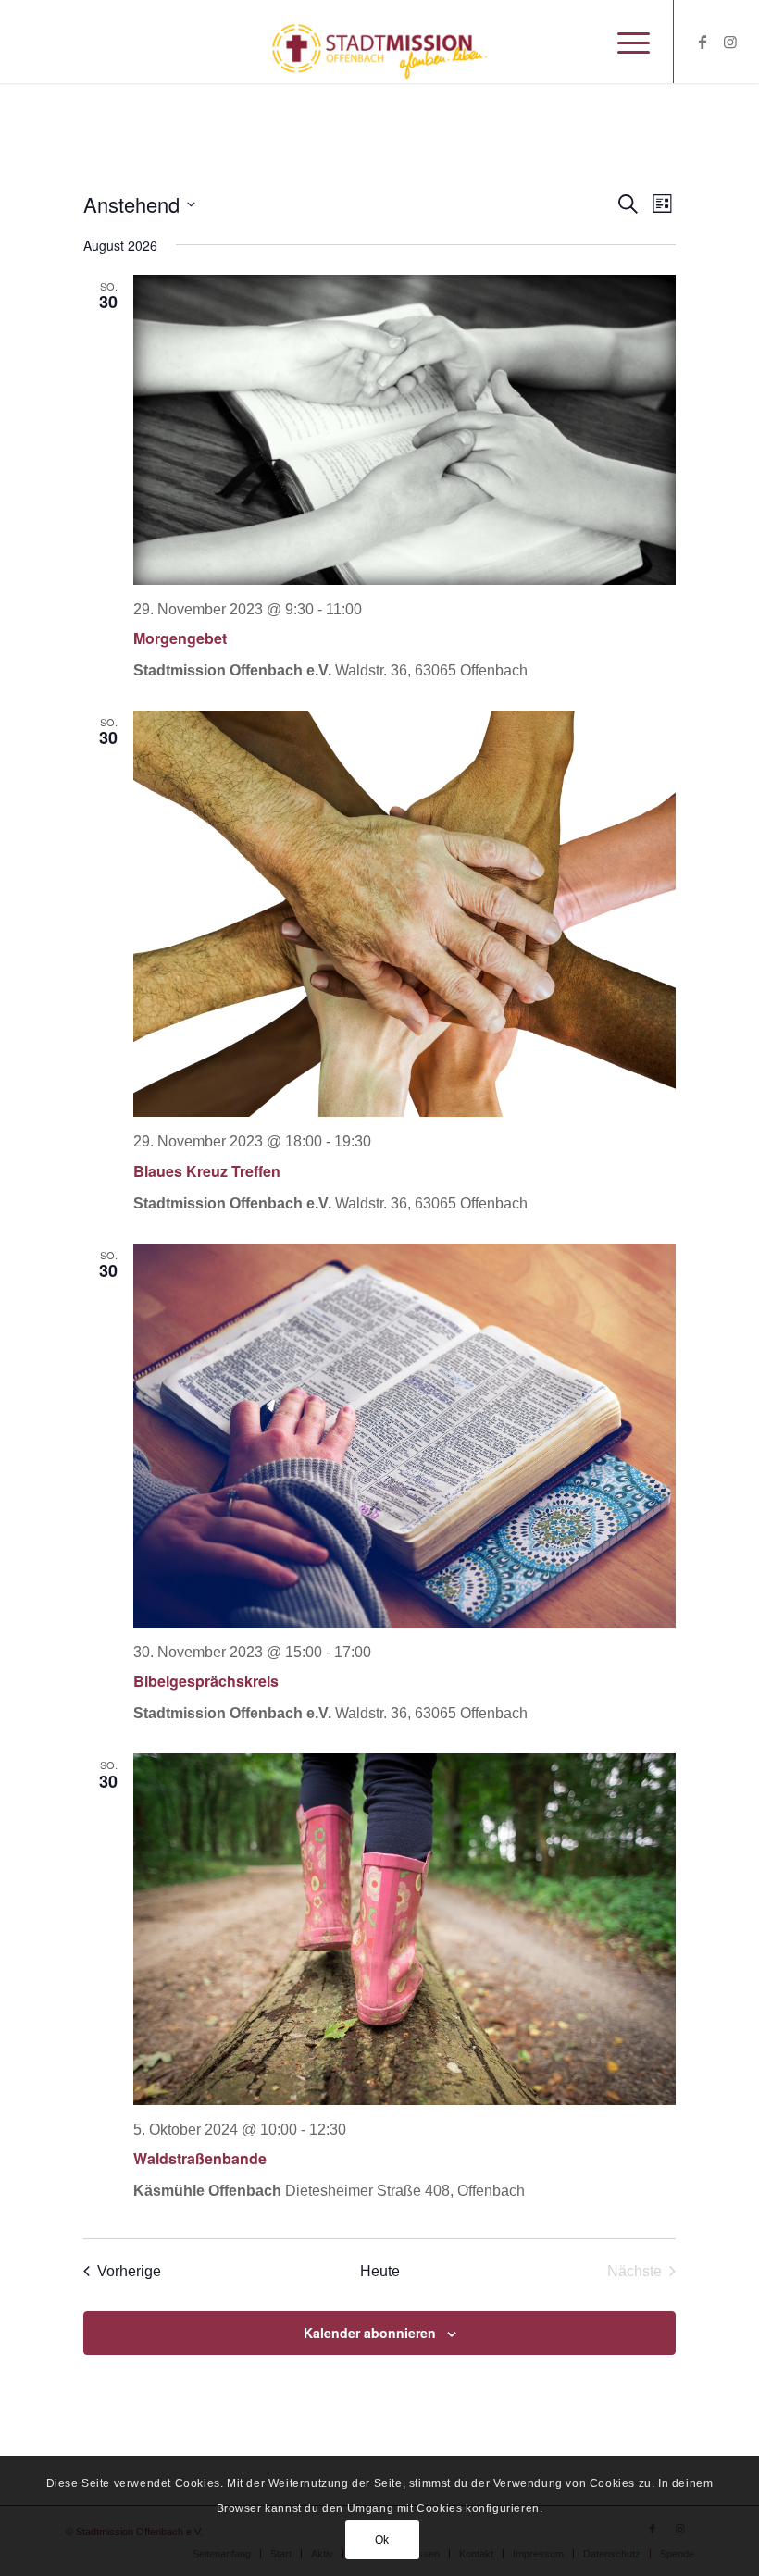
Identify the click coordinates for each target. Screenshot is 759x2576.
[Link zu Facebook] (703, 42)
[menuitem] (624, 42)
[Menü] (624, 42)
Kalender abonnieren (370, 2333)
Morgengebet (180, 638)
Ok (382, 2540)
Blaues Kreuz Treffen (207, 1171)
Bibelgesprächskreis (206, 1681)
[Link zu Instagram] (730, 42)
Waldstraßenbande (200, 2158)
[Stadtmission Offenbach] (380, 42)
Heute (380, 2271)
